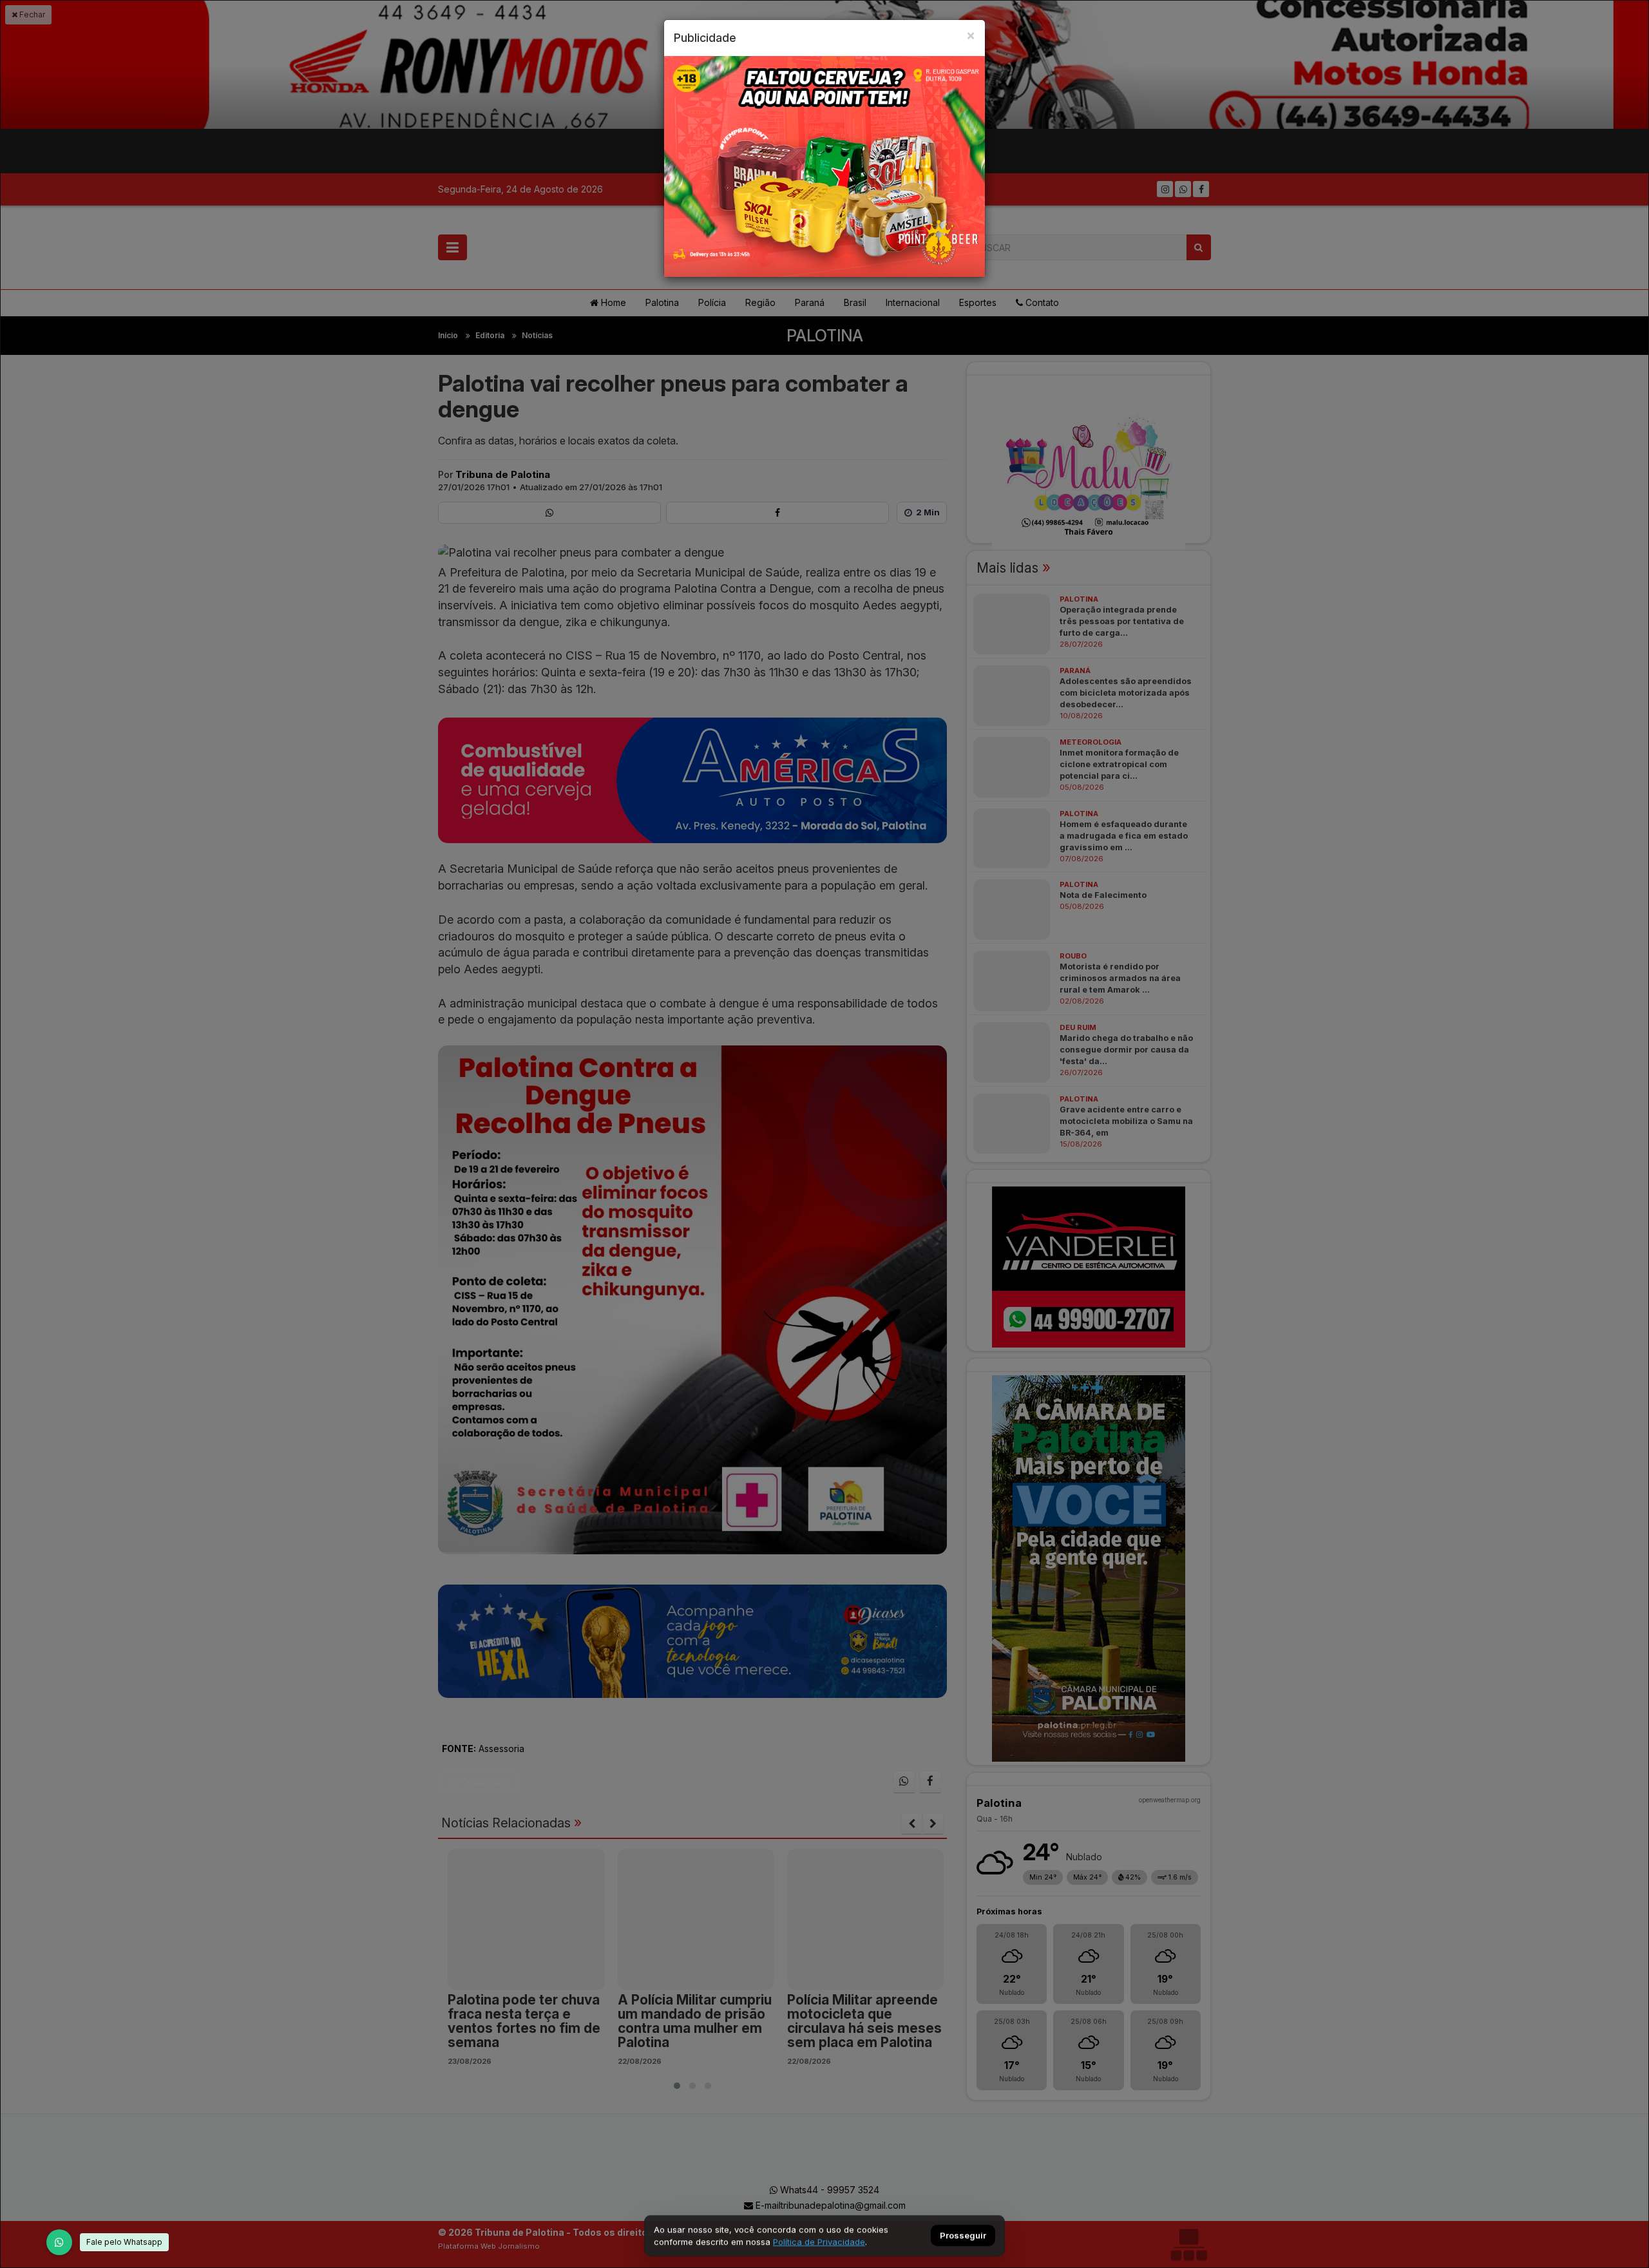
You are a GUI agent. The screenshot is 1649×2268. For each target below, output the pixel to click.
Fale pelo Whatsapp (124, 2242)
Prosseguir (963, 2236)
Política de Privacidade (819, 2242)
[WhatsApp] (59, 2242)
